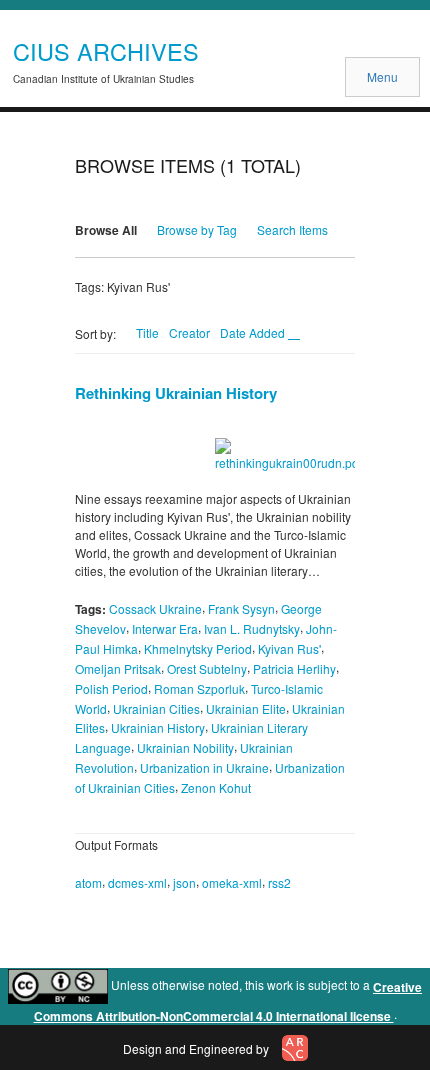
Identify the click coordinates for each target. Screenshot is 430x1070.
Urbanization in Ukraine (204, 767)
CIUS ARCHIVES (106, 51)
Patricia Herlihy (294, 668)
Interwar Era (165, 628)
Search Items (292, 229)
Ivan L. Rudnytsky (252, 628)
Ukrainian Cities (156, 707)
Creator (189, 332)
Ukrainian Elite (246, 707)
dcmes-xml (137, 882)
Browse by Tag (197, 229)
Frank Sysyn (241, 608)
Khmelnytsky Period (198, 648)
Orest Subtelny (207, 668)
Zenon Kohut (216, 787)
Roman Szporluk (199, 688)
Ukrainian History (158, 727)
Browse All (106, 230)
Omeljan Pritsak (118, 668)
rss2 (279, 882)
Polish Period (111, 688)
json (184, 882)
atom (88, 882)
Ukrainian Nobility (185, 747)
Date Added (254, 332)
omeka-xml (232, 882)
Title (147, 332)
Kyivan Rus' (289, 648)
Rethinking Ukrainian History (176, 393)
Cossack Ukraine (155, 608)
